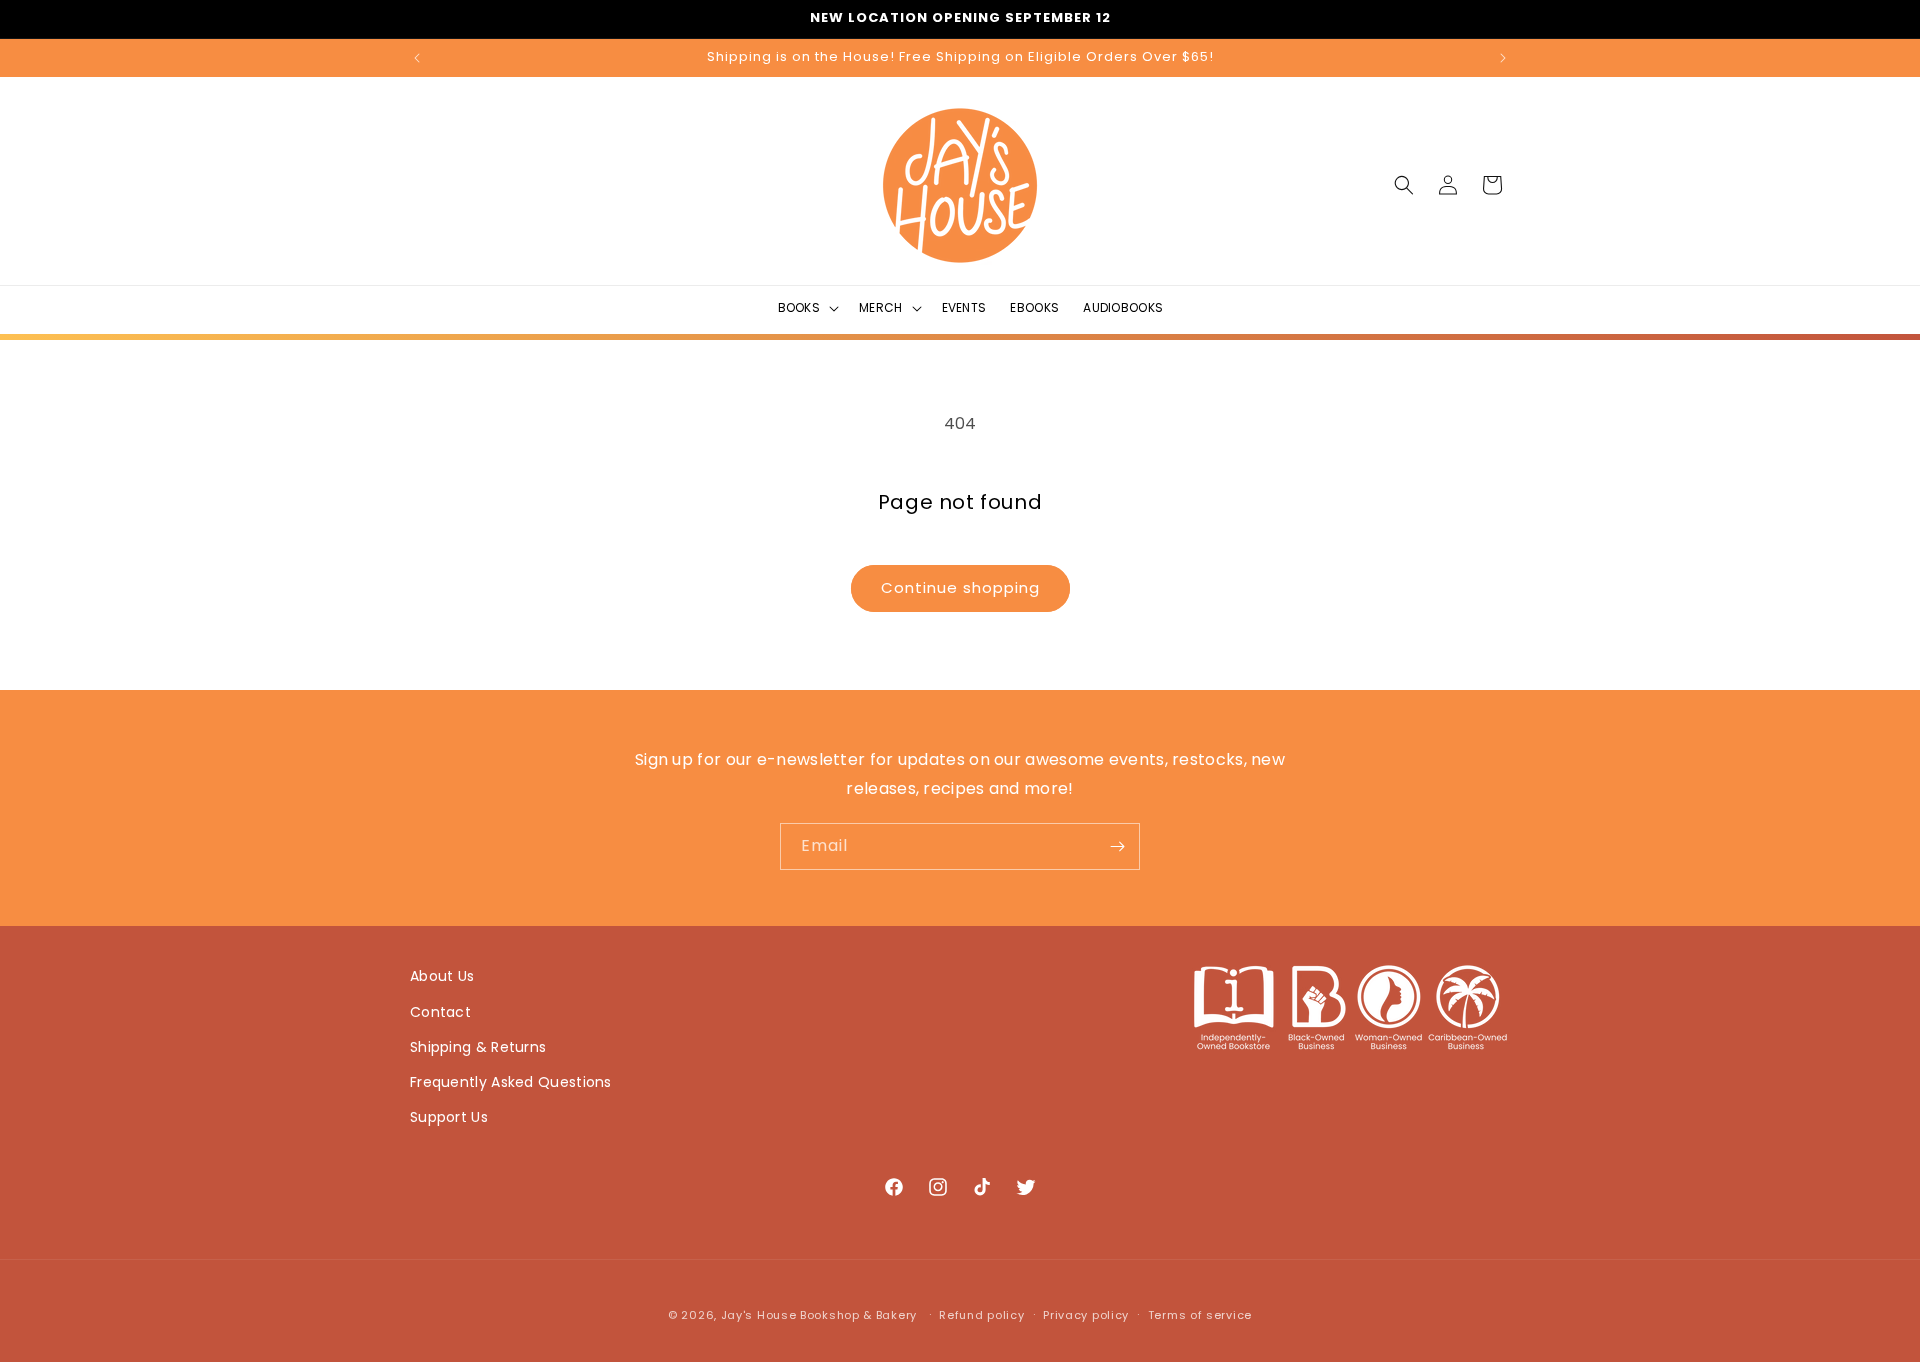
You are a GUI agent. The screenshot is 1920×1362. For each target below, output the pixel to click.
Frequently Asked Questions (511, 1082)
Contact (440, 1012)
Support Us (449, 1117)
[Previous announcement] (417, 58)
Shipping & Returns (478, 1047)
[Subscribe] (1117, 846)
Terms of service (1200, 1315)
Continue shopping (960, 587)
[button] (807, 308)
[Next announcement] (1503, 58)
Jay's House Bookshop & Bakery (819, 1315)
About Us (442, 976)
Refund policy (981, 1315)
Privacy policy (1086, 1315)
